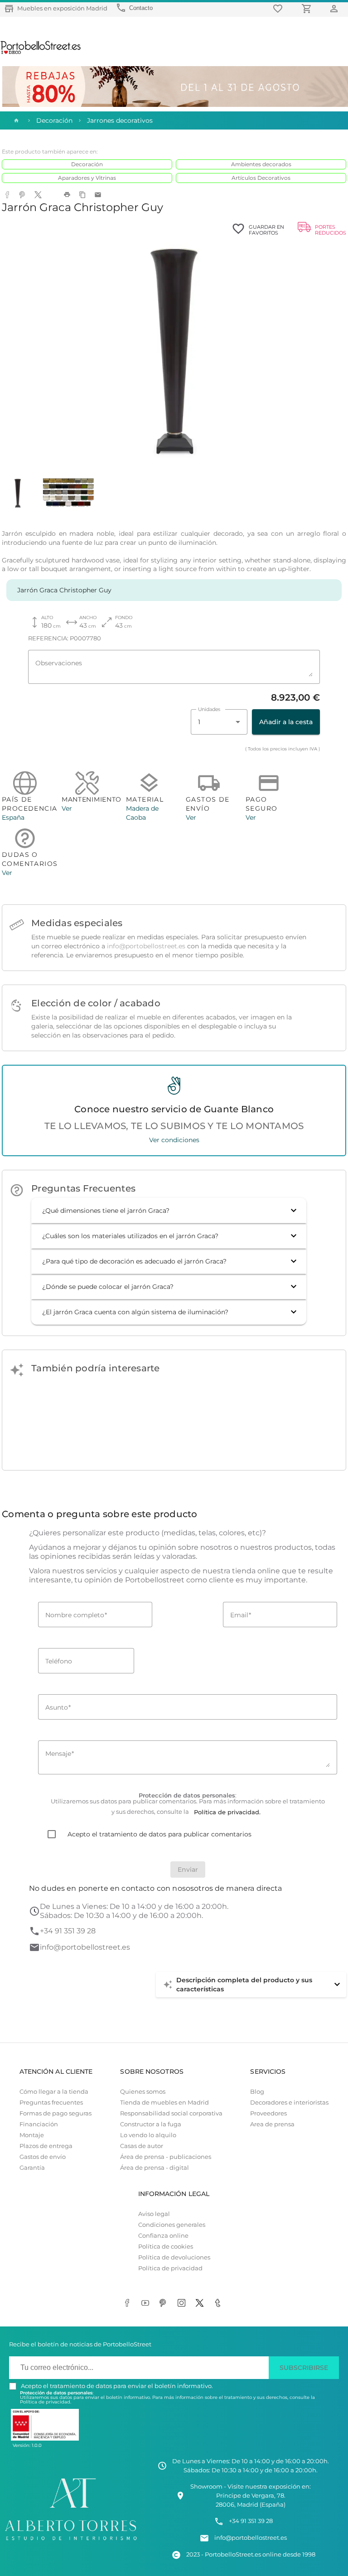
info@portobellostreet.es (146, 946)
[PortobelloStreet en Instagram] (183, 2304)
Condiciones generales (172, 2225)
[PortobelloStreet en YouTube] (147, 2304)
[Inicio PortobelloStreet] (41, 53)
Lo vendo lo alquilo (148, 2135)
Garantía (32, 2168)
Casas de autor (142, 2146)
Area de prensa (272, 2124)
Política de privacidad (170, 2268)
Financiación (39, 2124)
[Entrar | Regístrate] (335, 8)
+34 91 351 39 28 (68, 1931)
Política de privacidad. (46, 2402)
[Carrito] (308, 8)
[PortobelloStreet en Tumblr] (219, 2304)
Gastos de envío (43, 2157)
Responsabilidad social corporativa (171, 2113)
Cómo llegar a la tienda (54, 2092)
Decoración (87, 164)
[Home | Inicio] (15, 120)
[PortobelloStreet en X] (201, 2304)
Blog (257, 2092)
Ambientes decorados (261, 164)
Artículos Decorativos (261, 178)
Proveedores (268, 2113)
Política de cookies (166, 2247)
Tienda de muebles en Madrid (164, 2103)
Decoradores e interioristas (289, 2103)
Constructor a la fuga (151, 2124)
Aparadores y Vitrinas (87, 178)
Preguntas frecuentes (51, 2103)
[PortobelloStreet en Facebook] (129, 2304)
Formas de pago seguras (56, 2113)
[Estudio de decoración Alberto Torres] (71, 2541)
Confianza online (163, 2236)
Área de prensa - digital (155, 2168)
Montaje (32, 2135)
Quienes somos (143, 2092)
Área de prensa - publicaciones (166, 2157)
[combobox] (219, 722)
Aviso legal (154, 2214)
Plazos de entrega (46, 2146)
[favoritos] (279, 8)
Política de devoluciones (174, 2257)
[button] (169, 1211)
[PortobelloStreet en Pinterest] (165, 2304)
